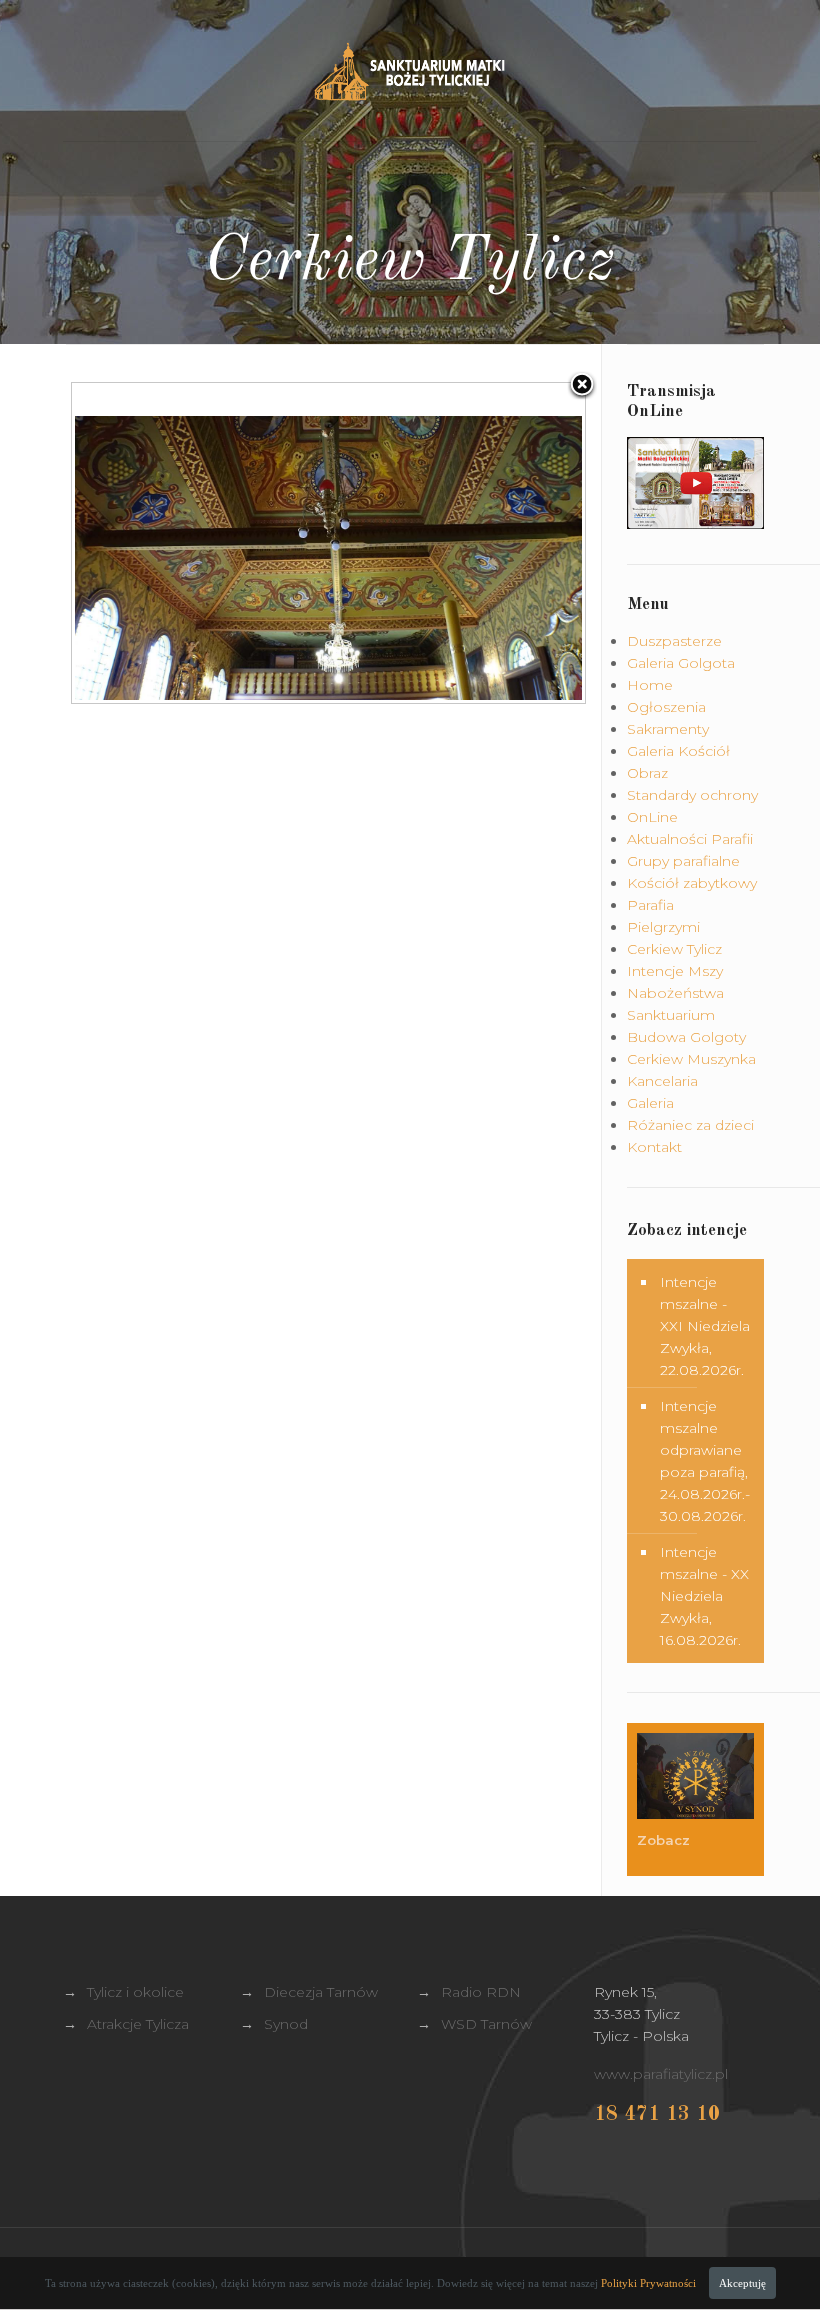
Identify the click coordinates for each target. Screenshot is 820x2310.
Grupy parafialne (683, 861)
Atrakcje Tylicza (138, 2024)
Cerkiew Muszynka (691, 1059)
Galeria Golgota (681, 663)
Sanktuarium (671, 1015)
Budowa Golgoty (686, 1037)
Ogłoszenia (666, 707)
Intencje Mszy (675, 971)
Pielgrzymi (663, 927)
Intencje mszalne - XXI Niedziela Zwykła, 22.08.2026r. (705, 1326)
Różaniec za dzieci (690, 1125)
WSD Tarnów (486, 2024)
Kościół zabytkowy (692, 883)
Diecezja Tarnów (321, 1992)
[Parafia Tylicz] (409, 70)
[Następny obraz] (494, 543)
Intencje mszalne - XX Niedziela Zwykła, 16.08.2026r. (704, 1596)
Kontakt (654, 1147)
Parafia (650, 905)
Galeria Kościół (678, 751)
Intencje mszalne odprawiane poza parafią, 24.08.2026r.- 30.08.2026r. (705, 1461)
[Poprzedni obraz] (161, 543)
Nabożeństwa (675, 993)
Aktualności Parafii (690, 839)
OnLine (652, 817)
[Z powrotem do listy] (582, 386)
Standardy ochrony (692, 795)
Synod (286, 2024)
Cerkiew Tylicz (674, 949)
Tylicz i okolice (135, 1992)
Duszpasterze (674, 641)
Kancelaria (662, 1081)
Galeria (650, 1103)
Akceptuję (742, 2283)
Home (650, 685)
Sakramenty (668, 729)
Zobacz (665, 1840)
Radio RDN (481, 1992)
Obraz (647, 773)
